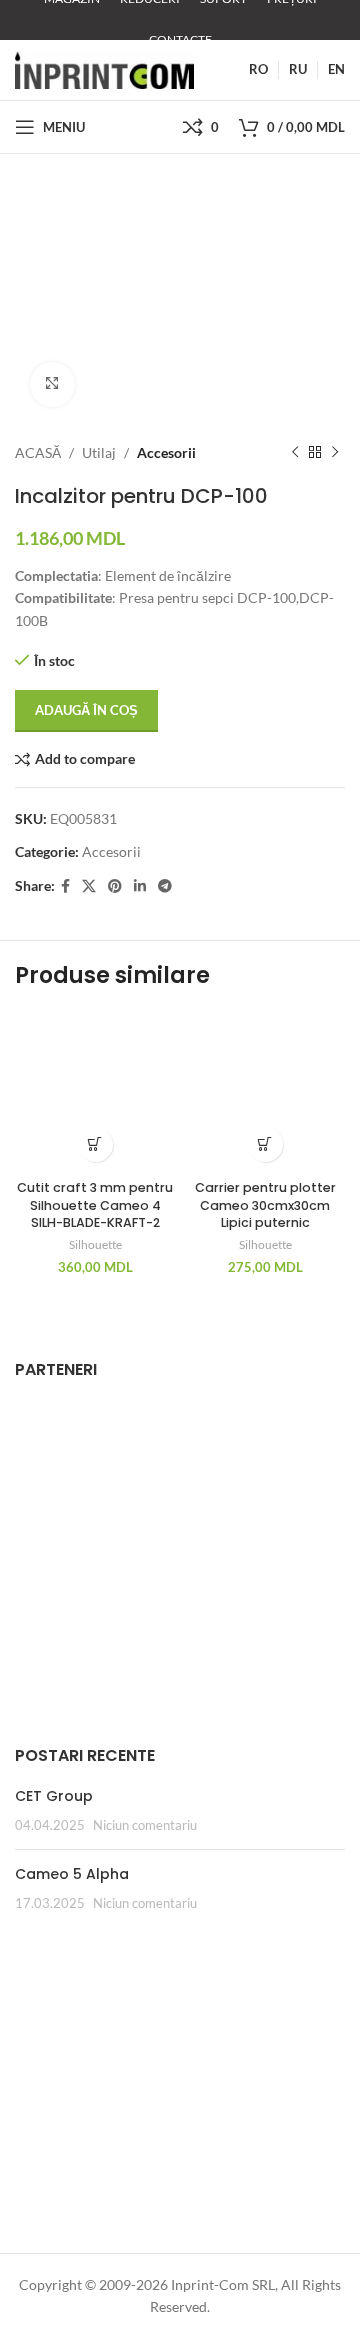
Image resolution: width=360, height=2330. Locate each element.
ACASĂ (38, 452)
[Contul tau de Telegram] (165, 886)
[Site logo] (104, 68)
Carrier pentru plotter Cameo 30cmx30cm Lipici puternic (265, 1205)
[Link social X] (89, 886)
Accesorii (166, 452)
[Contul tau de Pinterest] (115, 886)
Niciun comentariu (145, 1825)
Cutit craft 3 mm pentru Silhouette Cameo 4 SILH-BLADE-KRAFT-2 (95, 1205)
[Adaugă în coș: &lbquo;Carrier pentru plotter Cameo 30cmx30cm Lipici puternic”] (265, 1144)
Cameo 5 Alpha (72, 1874)
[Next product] (335, 453)
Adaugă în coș (86, 710)
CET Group (54, 1796)
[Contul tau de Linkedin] (140, 886)
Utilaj (99, 452)
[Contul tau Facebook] (65, 886)
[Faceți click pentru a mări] (52, 384)
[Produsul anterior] (295, 453)
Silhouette (95, 1244)
